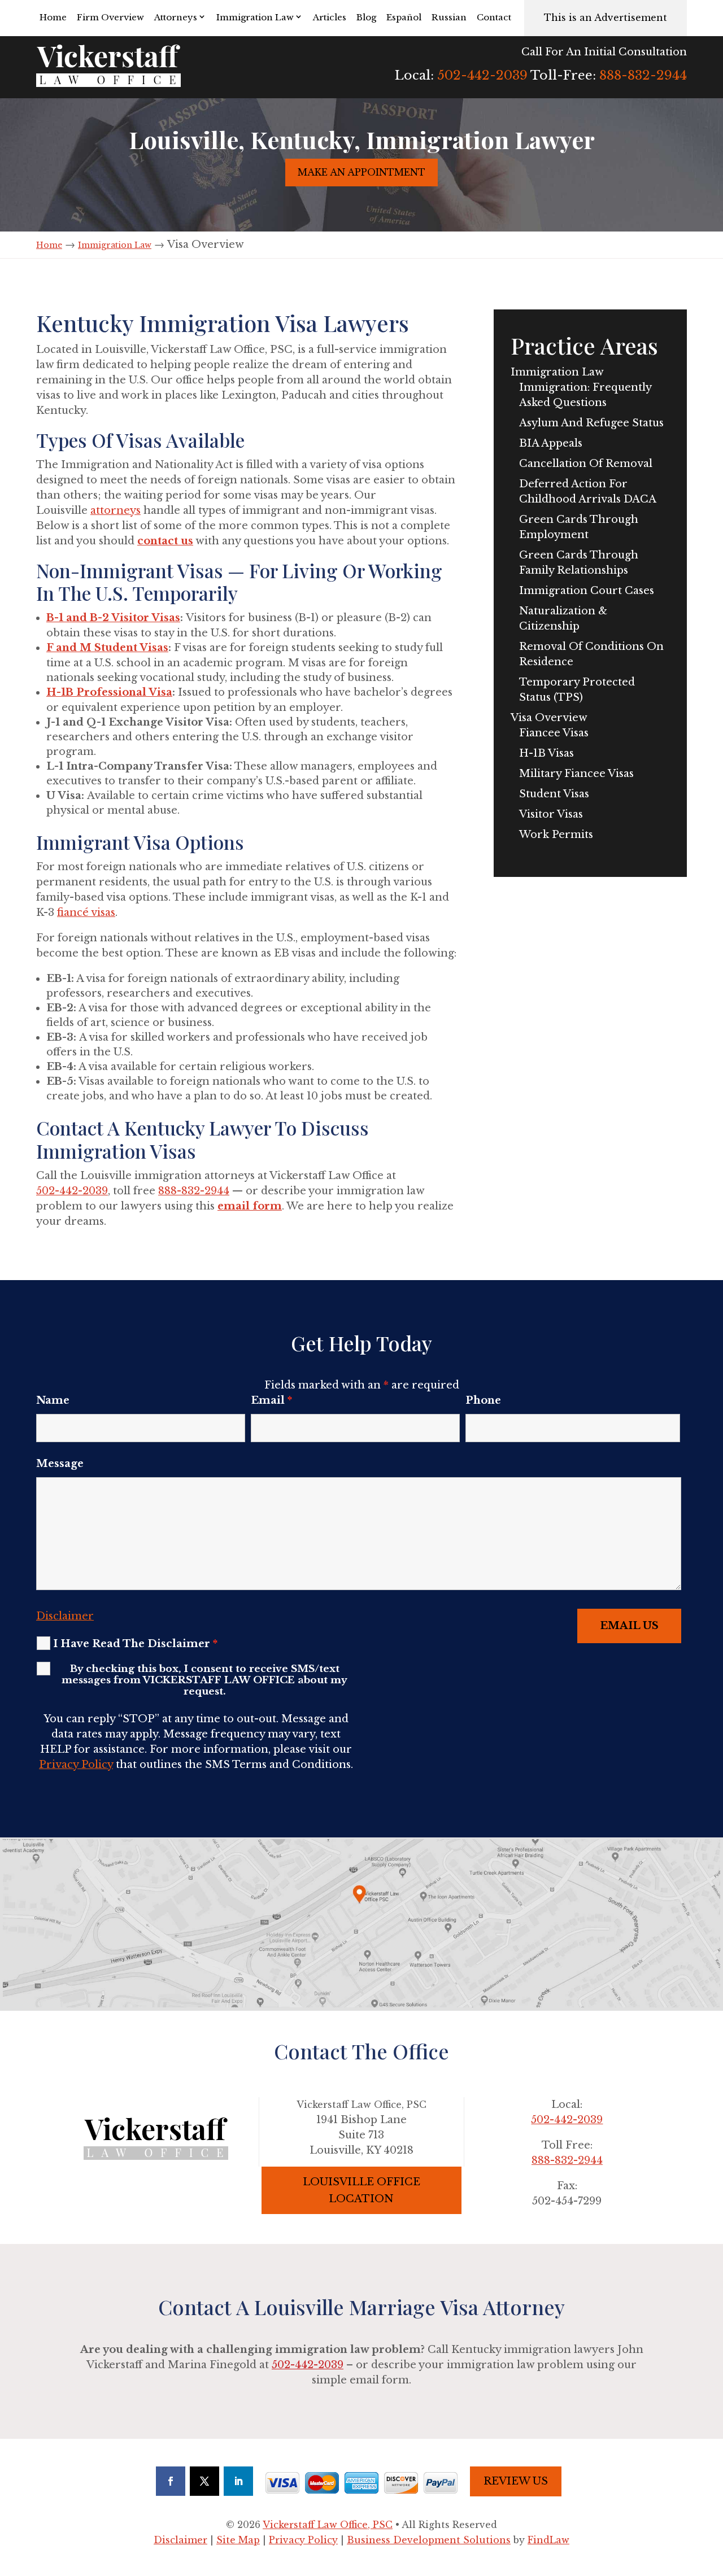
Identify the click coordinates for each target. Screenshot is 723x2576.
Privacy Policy (76, 1765)
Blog (366, 17)
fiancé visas (86, 912)
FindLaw (548, 2540)
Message (60, 1464)
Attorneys (176, 17)
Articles (330, 17)
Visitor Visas (551, 814)
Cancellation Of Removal (586, 464)
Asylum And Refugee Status (591, 423)
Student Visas (554, 794)
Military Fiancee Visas (576, 774)
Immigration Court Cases (587, 591)
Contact (494, 17)
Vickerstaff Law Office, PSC (328, 2525)
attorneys (116, 510)
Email (271, 1400)
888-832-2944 (643, 75)
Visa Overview (549, 718)
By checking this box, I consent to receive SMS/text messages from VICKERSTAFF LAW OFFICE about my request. (204, 1680)
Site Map (238, 2540)
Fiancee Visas (554, 733)
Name (53, 1400)
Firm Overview (110, 17)
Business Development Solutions (429, 2540)
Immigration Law (255, 17)
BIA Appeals (551, 443)
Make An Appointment (361, 172)
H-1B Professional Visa (109, 692)
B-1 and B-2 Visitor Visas (113, 618)
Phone (483, 1400)
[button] (712, 2494)
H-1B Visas (546, 753)
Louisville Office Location (361, 2191)
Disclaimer (65, 1616)
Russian (449, 17)
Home (53, 17)
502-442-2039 (482, 75)
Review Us (516, 2481)
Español (404, 17)
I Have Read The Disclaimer (135, 1644)
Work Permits (556, 835)
